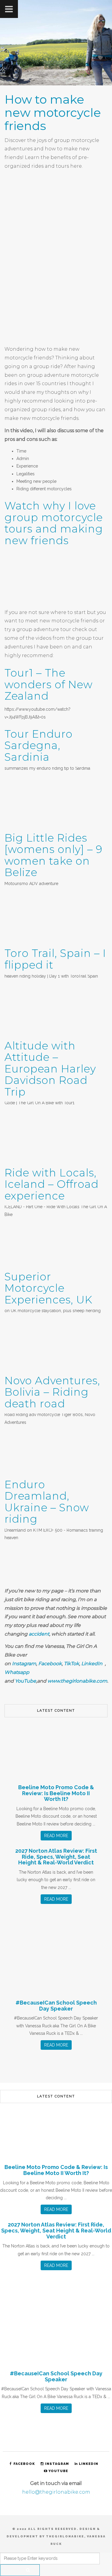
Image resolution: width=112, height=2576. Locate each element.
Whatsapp (17, 1672)
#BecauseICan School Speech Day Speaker (56, 2006)
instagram (57, 2464)
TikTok (72, 1664)
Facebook (50, 1664)
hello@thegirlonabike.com (56, 2492)
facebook (24, 2464)
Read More (56, 1836)
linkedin (89, 2464)
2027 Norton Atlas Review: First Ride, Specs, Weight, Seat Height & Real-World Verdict (56, 1857)
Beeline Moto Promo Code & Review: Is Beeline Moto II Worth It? (56, 1793)
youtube (58, 2471)
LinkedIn (92, 1664)
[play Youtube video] (56, 579)
